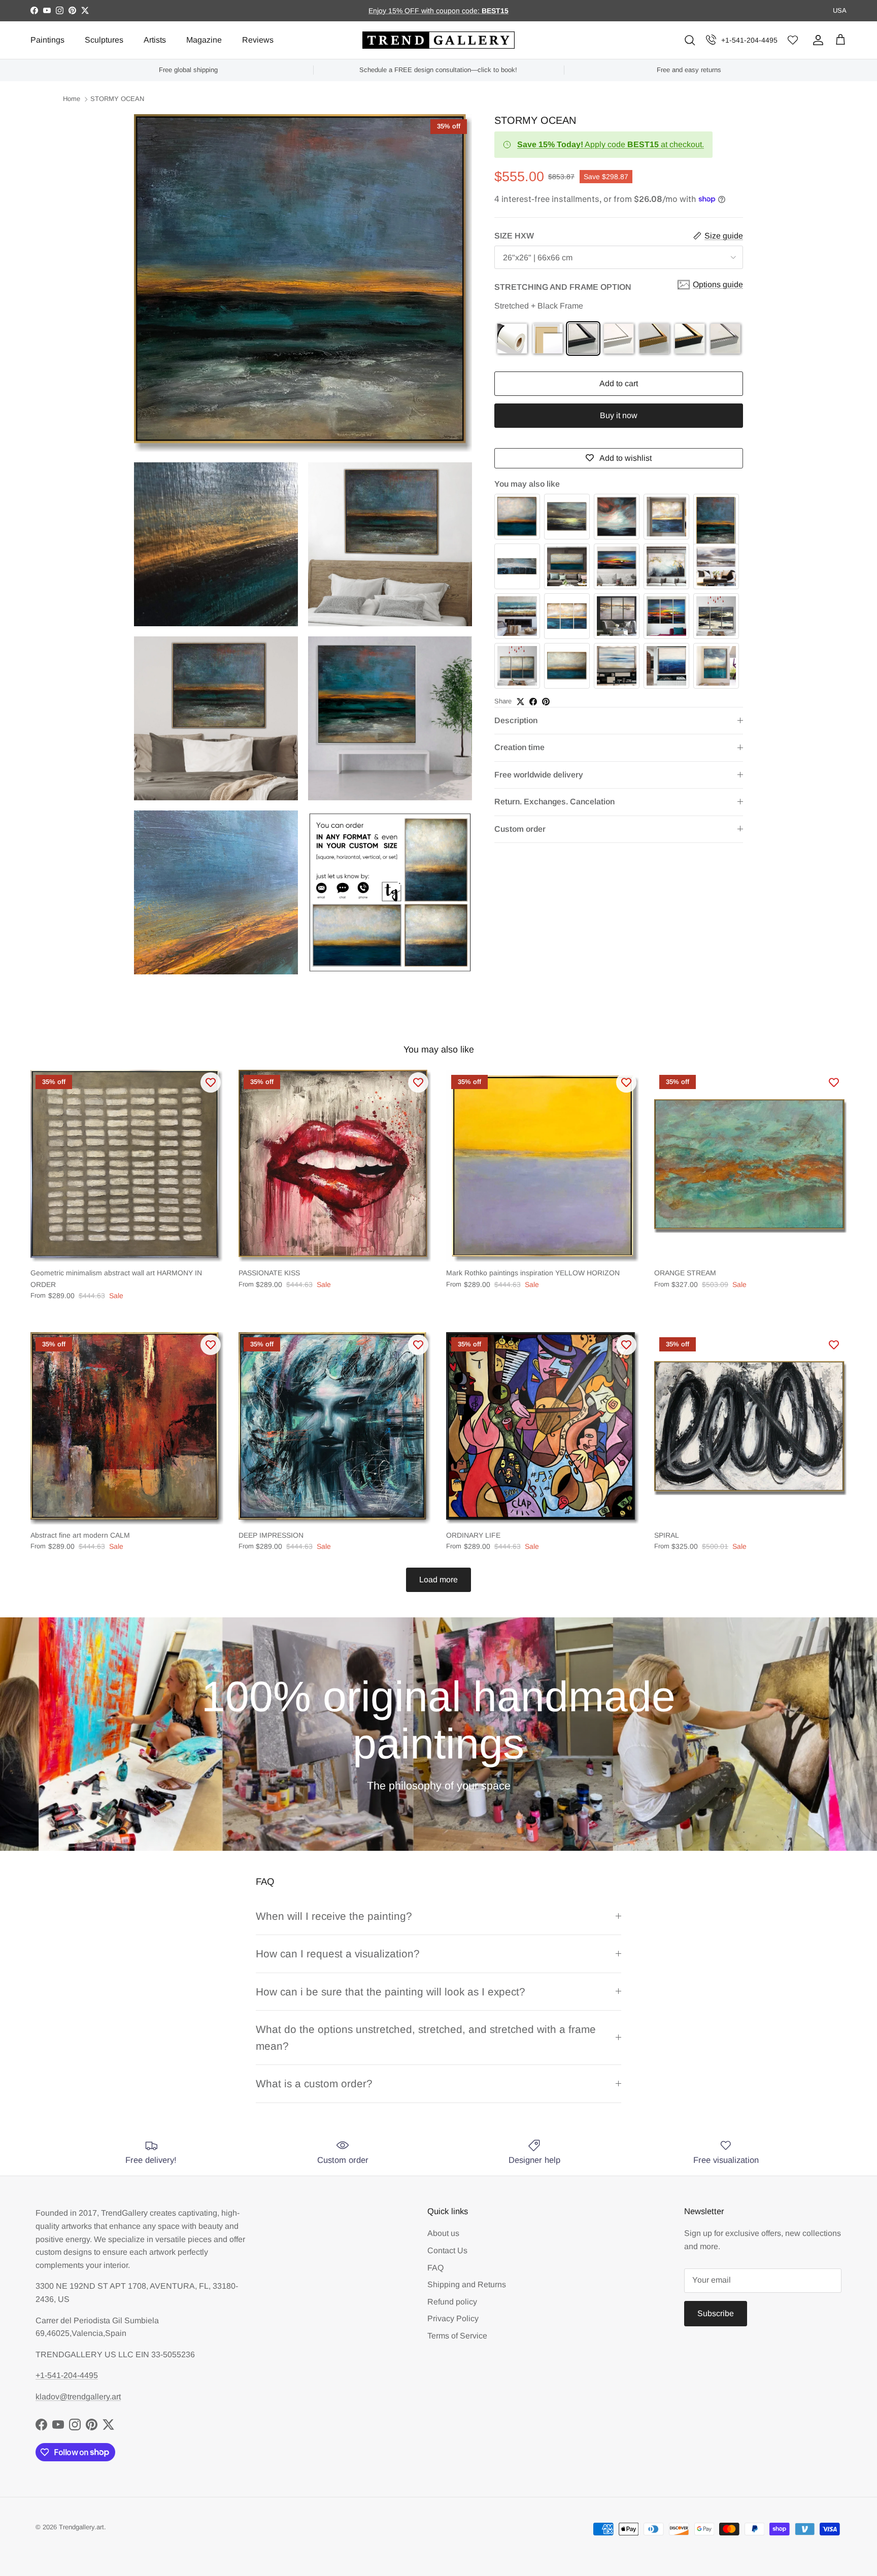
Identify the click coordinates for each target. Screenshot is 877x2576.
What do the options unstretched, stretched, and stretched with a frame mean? (426, 2038)
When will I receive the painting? (334, 1916)
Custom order (520, 828)
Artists (155, 40)
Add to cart (619, 383)
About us (443, 2233)
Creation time (519, 747)
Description (516, 720)
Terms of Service (457, 2336)
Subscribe (716, 2313)
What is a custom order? (314, 2083)
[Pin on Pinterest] (546, 702)
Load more (438, 1580)
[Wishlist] (793, 40)
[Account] (816, 40)
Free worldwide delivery (539, 775)
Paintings (47, 40)
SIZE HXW (514, 236)
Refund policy (452, 2302)
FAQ (435, 2268)
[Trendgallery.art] (438, 40)
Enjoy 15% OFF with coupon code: (425, 11)
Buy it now (619, 415)
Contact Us (447, 2250)
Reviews (258, 40)
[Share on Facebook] (533, 702)
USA (840, 10)
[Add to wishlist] (211, 1082)
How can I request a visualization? (338, 1954)
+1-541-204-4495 (749, 40)
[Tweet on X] (520, 702)
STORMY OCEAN (117, 99)
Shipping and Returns (467, 2284)
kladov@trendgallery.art (78, 2397)
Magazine (204, 40)
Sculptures (104, 40)
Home (72, 99)
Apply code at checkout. (611, 144)
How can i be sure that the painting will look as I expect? (391, 1992)
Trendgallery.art (81, 2527)
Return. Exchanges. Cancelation (554, 802)
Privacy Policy (453, 2318)
